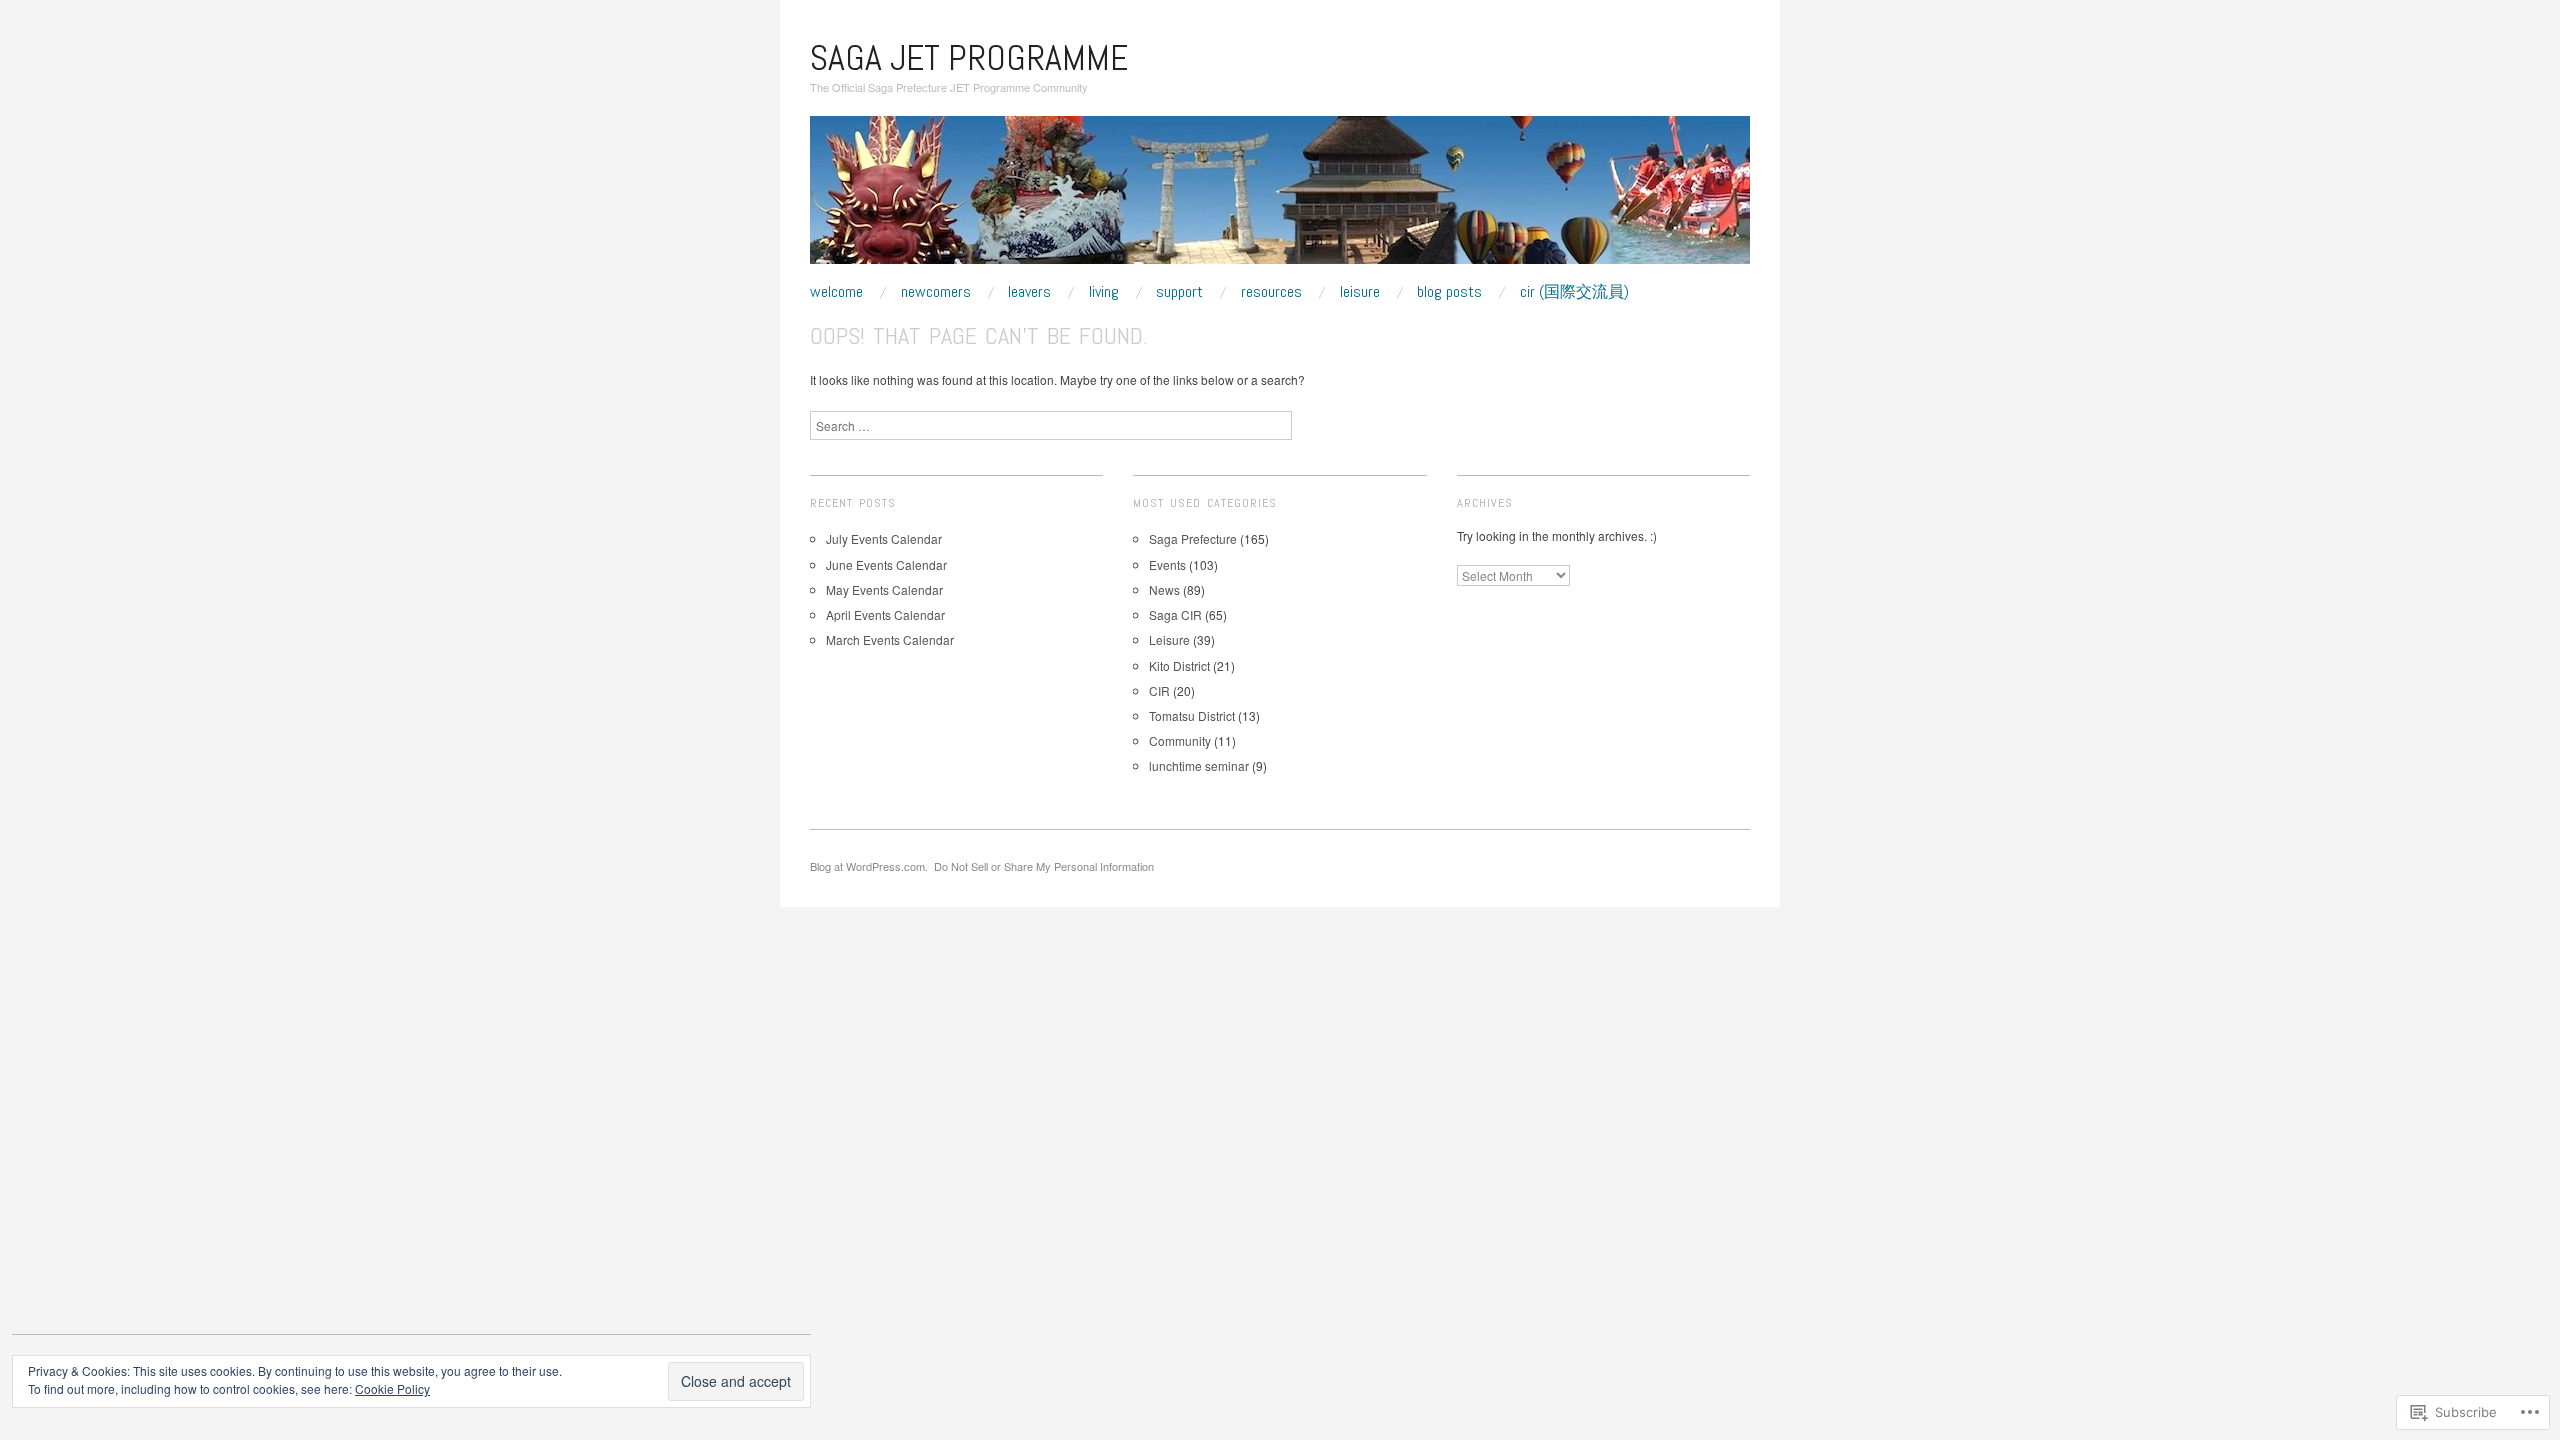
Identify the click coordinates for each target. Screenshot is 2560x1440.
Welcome (836, 292)
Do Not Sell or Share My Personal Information (1044, 866)
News (1164, 589)
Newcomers (936, 292)
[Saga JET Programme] (1280, 197)
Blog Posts (1449, 292)
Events (1167, 564)
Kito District (1179, 665)
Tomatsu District (1192, 715)
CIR (1159, 690)
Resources (1271, 292)
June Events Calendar (886, 564)
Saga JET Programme (969, 58)
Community (1180, 740)
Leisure (1360, 292)
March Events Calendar (890, 639)
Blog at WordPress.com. (869, 866)
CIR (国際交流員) (1574, 292)
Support (1179, 292)
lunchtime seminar (1199, 765)
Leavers (1029, 292)
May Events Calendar (884, 589)
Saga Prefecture (1193, 538)
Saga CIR (1175, 614)
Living (1104, 292)
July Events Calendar (884, 538)
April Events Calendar (885, 614)
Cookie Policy (392, 1388)
